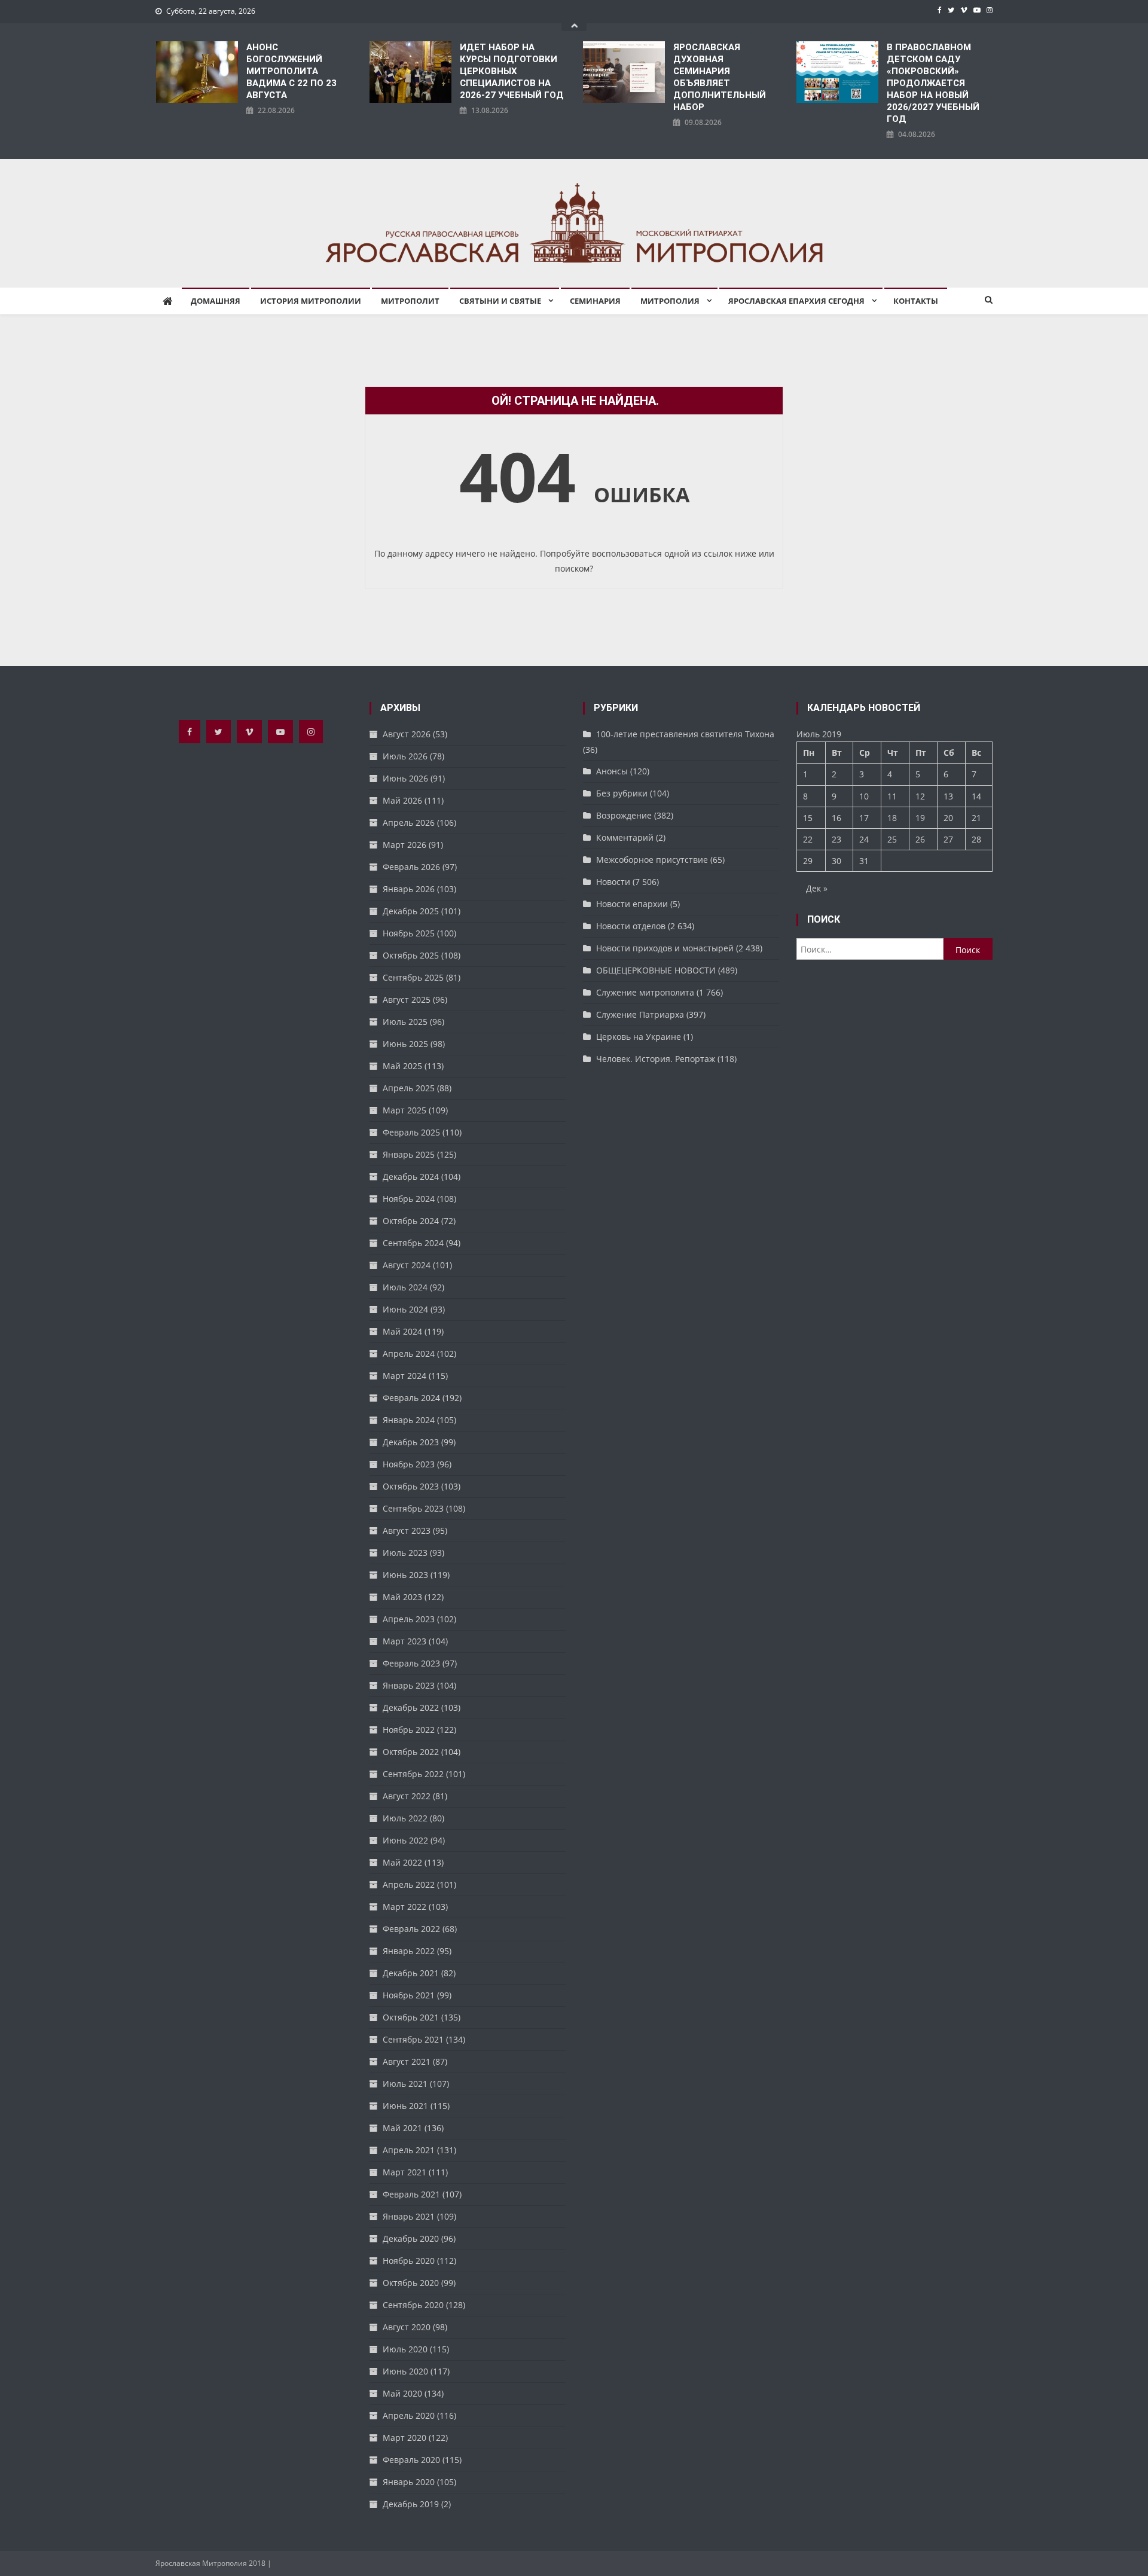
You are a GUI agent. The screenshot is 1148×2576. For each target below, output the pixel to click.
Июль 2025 (405, 1022)
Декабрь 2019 (411, 2504)
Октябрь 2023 (411, 1486)
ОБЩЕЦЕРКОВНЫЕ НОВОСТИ (656, 970)
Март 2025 (404, 1110)
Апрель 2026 (409, 822)
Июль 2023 (405, 1553)
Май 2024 (402, 1331)
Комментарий (625, 837)
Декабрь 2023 (411, 1442)
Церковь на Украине (639, 1037)
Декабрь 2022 (411, 1707)
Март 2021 (404, 2172)
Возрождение (624, 815)
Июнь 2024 (405, 1309)
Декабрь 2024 (411, 1176)
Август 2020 (407, 2327)
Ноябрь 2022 (409, 1730)
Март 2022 (404, 1907)
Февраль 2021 (411, 2194)
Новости (613, 882)
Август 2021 (407, 2061)
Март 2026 (404, 845)
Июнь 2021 (405, 2106)
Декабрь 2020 (411, 2238)
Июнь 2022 (405, 1840)
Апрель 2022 (409, 1884)
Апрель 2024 (409, 1353)
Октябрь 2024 (411, 1221)
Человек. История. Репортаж (656, 1059)
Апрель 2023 (409, 1619)
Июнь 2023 (405, 1575)
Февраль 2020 (411, 2460)
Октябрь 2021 (411, 2017)
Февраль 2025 (411, 1132)
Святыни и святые (500, 301)
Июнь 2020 (405, 2371)
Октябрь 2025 (411, 955)
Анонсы (612, 771)
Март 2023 (404, 1641)
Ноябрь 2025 (409, 933)
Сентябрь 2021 (413, 2039)
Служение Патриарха (640, 1014)
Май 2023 (402, 1597)
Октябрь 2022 (411, 1752)
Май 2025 (402, 1066)
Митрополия (670, 301)
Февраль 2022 (411, 1929)
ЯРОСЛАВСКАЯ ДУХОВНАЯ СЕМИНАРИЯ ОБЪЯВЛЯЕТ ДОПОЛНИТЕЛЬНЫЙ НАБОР (720, 77)
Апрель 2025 (409, 1088)
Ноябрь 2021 (409, 1995)
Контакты (916, 301)
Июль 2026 (405, 756)
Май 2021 (402, 2128)
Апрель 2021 (409, 2150)
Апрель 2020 (409, 2415)
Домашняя (216, 301)
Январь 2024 (409, 1420)
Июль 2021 (405, 2084)
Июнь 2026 (405, 778)
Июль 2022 (405, 1818)
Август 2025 (407, 999)
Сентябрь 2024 (413, 1243)
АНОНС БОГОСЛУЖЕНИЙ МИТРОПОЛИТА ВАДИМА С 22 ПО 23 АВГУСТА (291, 71)
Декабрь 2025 (411, 911)
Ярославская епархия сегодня (796, 301)
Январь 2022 (409, 1951)
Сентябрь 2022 (413, 1774)
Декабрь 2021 (411, 1973)
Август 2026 (407, 734)
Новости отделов (631, 926)
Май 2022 (402, 1862)
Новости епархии (632, 904)
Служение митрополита (645, 992)
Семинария (595, 301)
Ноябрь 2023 (409, 1464)
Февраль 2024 (411, 1398)
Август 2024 (407, 1265)
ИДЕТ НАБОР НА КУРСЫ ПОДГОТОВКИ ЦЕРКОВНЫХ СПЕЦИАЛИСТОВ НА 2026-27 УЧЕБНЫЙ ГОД (512, 71)
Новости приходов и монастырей (665, 948)
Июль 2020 (405, 2349)
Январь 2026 (409, 889)
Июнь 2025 (405, 1044)
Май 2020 (402, 2393)
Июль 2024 (405, 1287)
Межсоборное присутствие (652, 860)
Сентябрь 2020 (413, 2305)
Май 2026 (402, 800)
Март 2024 (404, 1376)
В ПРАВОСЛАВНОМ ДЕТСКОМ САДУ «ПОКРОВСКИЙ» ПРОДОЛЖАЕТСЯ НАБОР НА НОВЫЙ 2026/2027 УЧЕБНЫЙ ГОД (933, 83)
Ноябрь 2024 (409, 1199)
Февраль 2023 (411, 1663)
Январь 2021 (409, 2216)
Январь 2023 (409, 1685)
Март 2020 (404, 2438)
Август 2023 (407, 1530)
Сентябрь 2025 (413, 977)
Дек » (817, 888)
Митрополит (410, 301)
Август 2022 (407, 1796)
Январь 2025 (409, 1154)
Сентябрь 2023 (413, 1508)
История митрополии (311, 301)
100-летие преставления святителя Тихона (685, 734)
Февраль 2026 (411, 867)
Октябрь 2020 (411, 2283)
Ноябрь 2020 (409, 2261)
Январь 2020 (409, 2482)
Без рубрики (622, 793)
